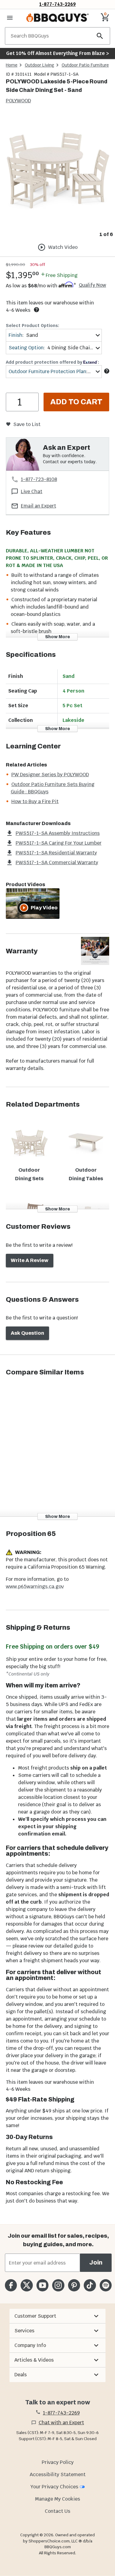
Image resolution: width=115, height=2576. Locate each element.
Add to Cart (76, 402)
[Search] (100, 36)
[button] (57, 2316)
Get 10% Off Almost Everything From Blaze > (57, 53)
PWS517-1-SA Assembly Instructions (58, 833)
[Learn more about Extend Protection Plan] (107, 371)
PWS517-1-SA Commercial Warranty (57, 862)
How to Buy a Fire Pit (35, 801)
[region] (57, 176)
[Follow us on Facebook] (11, 2285)
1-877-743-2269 (57, 4)
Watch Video (63, 247)
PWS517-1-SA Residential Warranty (56, 853)
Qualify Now (92, 285)
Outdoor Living (40, 65)
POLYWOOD (18, 101)
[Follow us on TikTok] (90, 2285)
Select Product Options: (33, 326)
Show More (57, 637)
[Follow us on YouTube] (42, 2285)
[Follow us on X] (27, 2285)
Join (96, 2263)
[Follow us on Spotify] (106, 2285)
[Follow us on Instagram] (58, 2285)
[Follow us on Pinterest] (74, 2285)
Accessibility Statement (58, 2474)
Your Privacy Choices (54, 2487)
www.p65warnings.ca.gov (35, 1586)
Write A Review (30, 1260)
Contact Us (57, 2511)
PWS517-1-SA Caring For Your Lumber (59, 843)
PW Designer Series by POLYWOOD (50, 775)
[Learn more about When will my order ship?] (36, 310)
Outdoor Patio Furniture (85, 65)
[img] (57, 171)
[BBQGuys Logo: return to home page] (57, 18)
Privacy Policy (58, 2462)
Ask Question (27, 1333)
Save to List (27, 424)
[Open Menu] (10, 18)
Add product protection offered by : (52, 362)
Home (12, 65)
